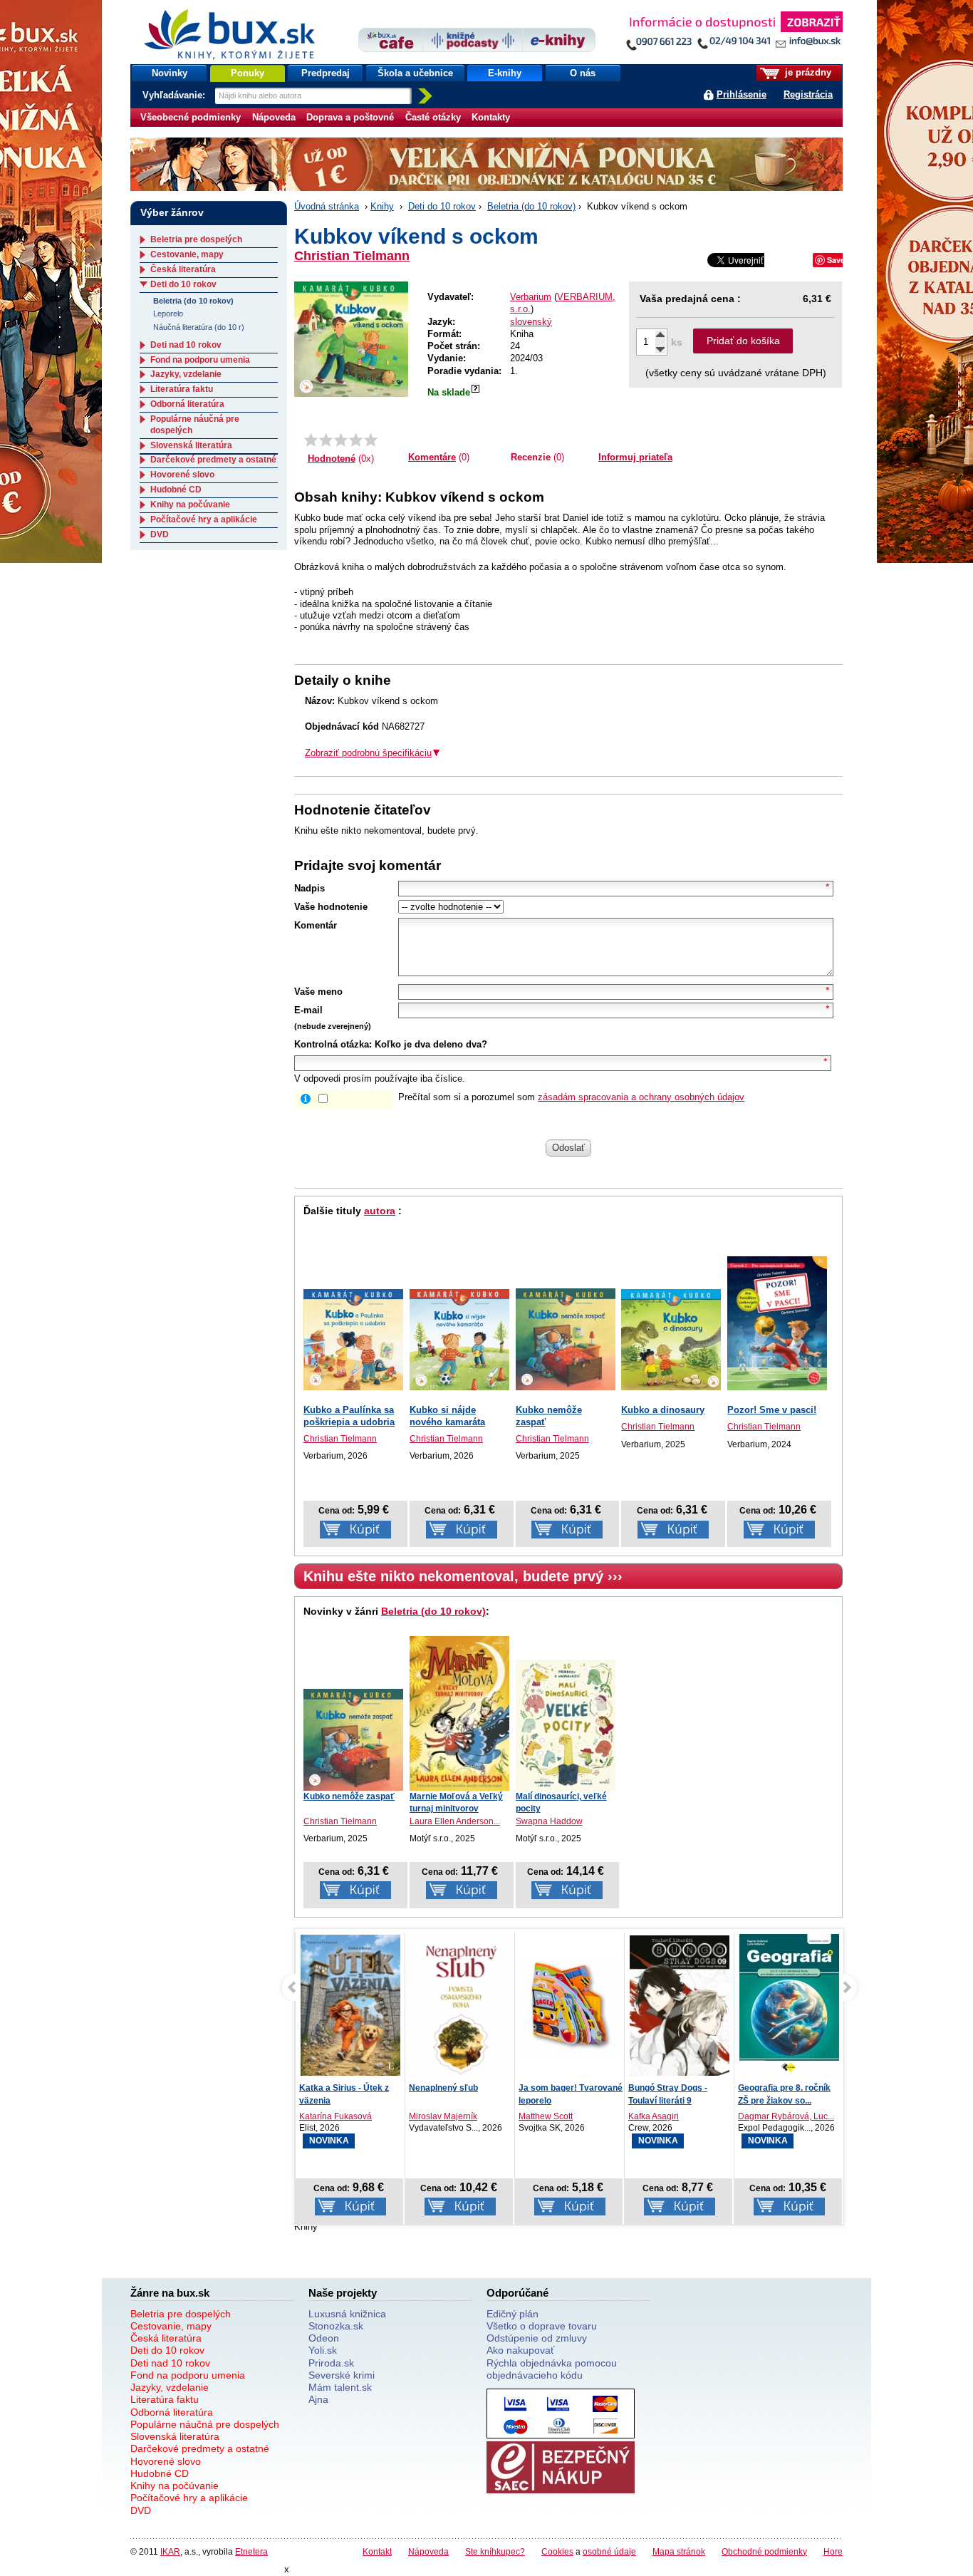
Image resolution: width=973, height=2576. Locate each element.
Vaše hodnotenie (331, 907)
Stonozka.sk (336, 2326)
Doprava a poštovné (350, 117)
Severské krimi (342, 2375)
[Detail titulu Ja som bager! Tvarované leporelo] (570, 2006)
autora (380, 1211)
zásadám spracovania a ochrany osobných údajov (641, 1097)
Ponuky (248, 73)
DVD (160, 534)
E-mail (308, 1010)
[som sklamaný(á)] (311, 440)
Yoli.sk (323, 2350)
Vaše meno (318, 992)
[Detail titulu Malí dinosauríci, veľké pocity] (566, 1725)
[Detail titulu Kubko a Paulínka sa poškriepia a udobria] (353, 1339)
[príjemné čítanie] (356, 440)
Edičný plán (512, 2314)
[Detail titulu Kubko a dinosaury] (671, 1339)
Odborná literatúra (187, 404)
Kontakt (377, 2551)
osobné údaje (609, 2551)
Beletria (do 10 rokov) (531, 206)
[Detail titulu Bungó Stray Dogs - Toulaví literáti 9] (680, 2006)
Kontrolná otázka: (333, 1044)
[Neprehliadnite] (734, 34)
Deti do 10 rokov (442, 206)
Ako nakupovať (520, 2350)
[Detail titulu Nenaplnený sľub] (460, 2014)
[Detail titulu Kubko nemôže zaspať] (566, 1339)
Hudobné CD (176, 490)
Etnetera (251, 2551)
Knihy (382, 206)
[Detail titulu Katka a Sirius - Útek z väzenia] (350, 2006)
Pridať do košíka (743, 341)
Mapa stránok (679, 2551)
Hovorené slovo (182, 475)
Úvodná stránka (327, 206)
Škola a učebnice (415, 73)
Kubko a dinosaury (663, 1410)
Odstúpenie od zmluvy (537, 2338)
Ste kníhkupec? (495, 2551)
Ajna (318, 2399)
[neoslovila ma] (326, 440)
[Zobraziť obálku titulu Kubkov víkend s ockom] (351, 339)
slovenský (531, 322)
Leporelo (168, 314)
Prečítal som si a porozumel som (571, 1097)
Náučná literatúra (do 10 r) (199, 327)
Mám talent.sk (340, 2387)
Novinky (170, 73)
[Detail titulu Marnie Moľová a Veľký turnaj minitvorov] (459, 1713)
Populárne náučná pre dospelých (205, 2424)
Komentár (316, 925)
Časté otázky (433, 117)
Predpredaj (326, 73)
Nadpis (309, 888)
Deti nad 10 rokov (186, 345)
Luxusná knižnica (347, 2314)
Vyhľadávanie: (175, 95)
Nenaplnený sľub (443, 2088)
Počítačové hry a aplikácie (204, 519)
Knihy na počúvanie (190, 505)
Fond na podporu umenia (200, 360)
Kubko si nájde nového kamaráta (447, 1416)
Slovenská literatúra (191, 445)
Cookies (557, 2551)
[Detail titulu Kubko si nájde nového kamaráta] (459, 1339)
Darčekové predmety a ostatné (213, 460)
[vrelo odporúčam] (371, 440)
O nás (583, 73)
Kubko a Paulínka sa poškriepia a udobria (349, 1416)
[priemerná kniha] (341, 440)
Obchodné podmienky (764, 2551)
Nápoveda (274, 117)
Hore (833, 2551)
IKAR (170, 2551)
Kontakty (491, 117)
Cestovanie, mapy (187, 254)
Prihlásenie (742, 94)
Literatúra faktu (182, 389)
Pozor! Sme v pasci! (772, 1410)
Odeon (324, 2338)
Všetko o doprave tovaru (542, 2326)
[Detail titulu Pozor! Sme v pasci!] (777, 1323)
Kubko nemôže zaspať (349, 1796)
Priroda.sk (331, 2363)
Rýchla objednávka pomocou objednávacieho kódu (552, 2369)
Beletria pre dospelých (196, 239)
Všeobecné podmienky (191, 117)
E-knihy (505, 73)
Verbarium (531, 297)
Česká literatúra (183, 269)
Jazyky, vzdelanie (186, 374)
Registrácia (808, 94)
